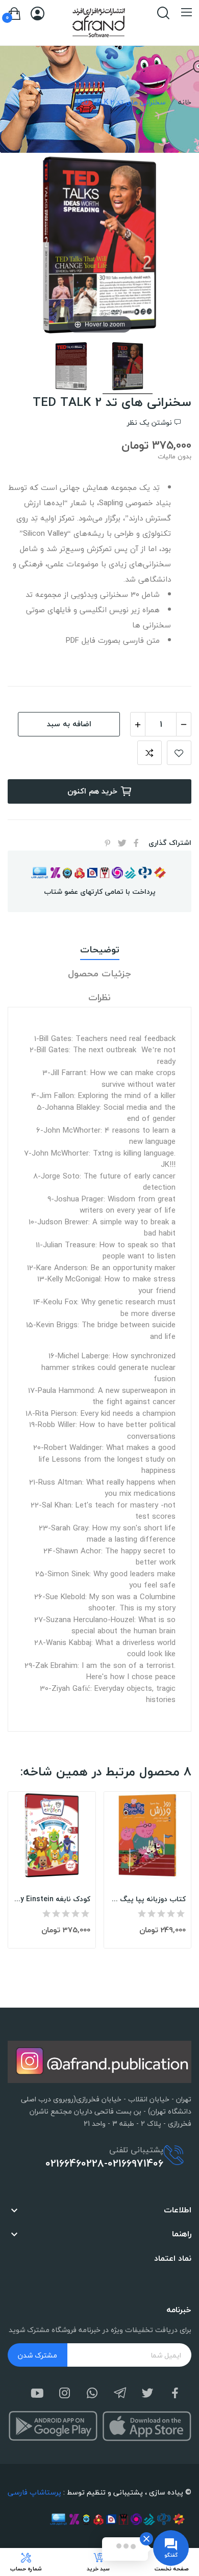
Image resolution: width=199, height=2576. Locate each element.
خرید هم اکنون (92, 791)
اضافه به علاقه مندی (179, 753)
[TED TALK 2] (128, 368)
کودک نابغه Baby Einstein (52, 1899)
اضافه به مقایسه (150, 753)
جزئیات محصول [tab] (99, 974)
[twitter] (147, 2394)
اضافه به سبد (69, 724)
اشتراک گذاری (136, 843)
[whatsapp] (92, 2394)
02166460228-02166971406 (104, 2163)
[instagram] (65, 2394)
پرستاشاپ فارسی (34, 2492)
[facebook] (175, 2394)
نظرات (99, 998)
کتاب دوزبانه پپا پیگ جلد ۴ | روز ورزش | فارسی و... (148, 1899)
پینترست (108, 843)
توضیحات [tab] (100, 950)
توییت (122, 843)
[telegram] (120, 2394)
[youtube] (37, 2394)
